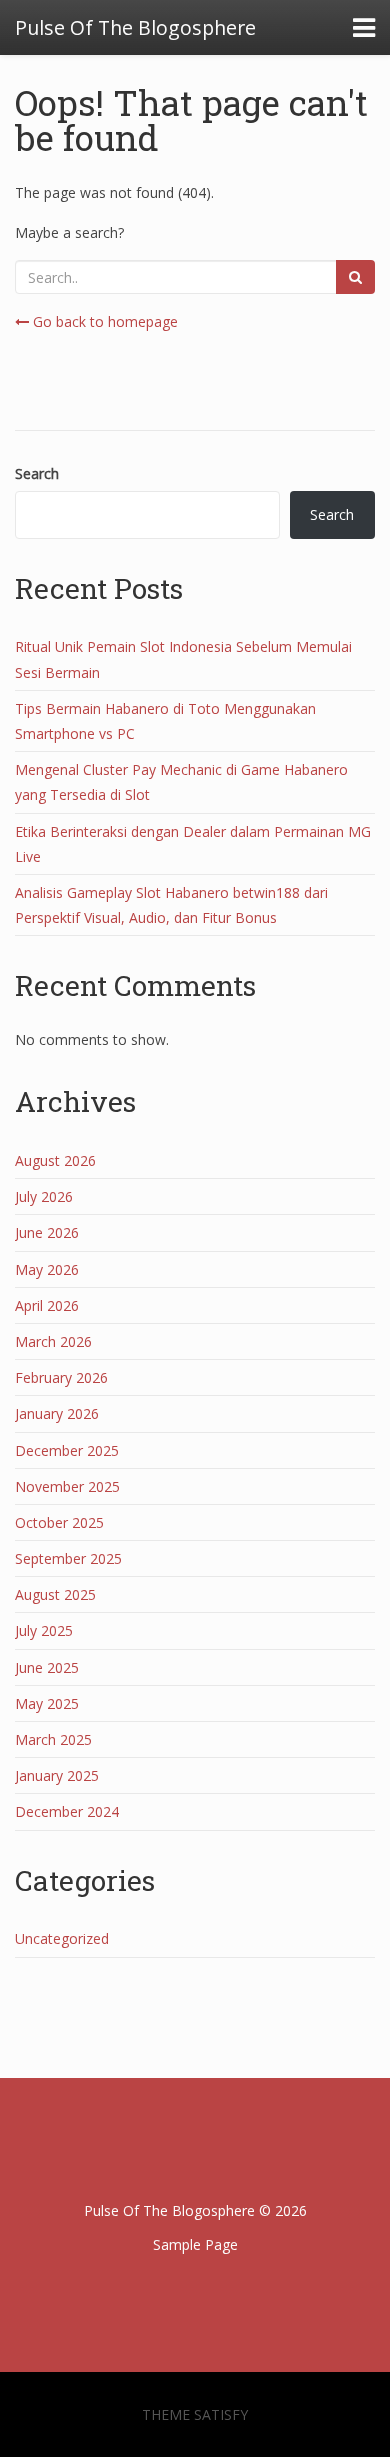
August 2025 (55, 1594)
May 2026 (47, 1269)
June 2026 (47, 1232)
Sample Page (195, 2244)
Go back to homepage (103, 321)
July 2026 (44, 1196)
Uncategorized (62, 1938)
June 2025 (47, 1667)
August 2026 (55, 1160)
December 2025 (67, 1450)
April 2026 (47, 1305)
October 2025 (59, 1522)
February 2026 (61, 1377)
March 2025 (53, 1739)
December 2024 (67, 1811)
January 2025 (57, 1775)
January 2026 (57, 1413)
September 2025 (68, 1558)
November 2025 (67, 1486)
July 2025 (44, 1630)
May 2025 (47, 1703)
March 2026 (53, 1341)
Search (37, 473)
